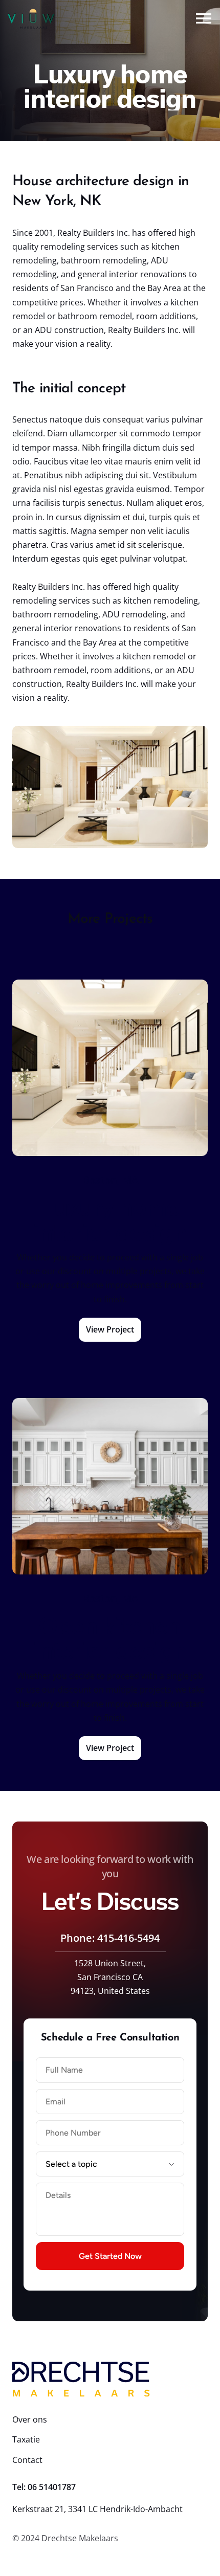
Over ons (30, 2419)
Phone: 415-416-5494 (110, 1938)
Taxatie (26, 2439)
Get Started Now (110, 2256)
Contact (27, 2460)
